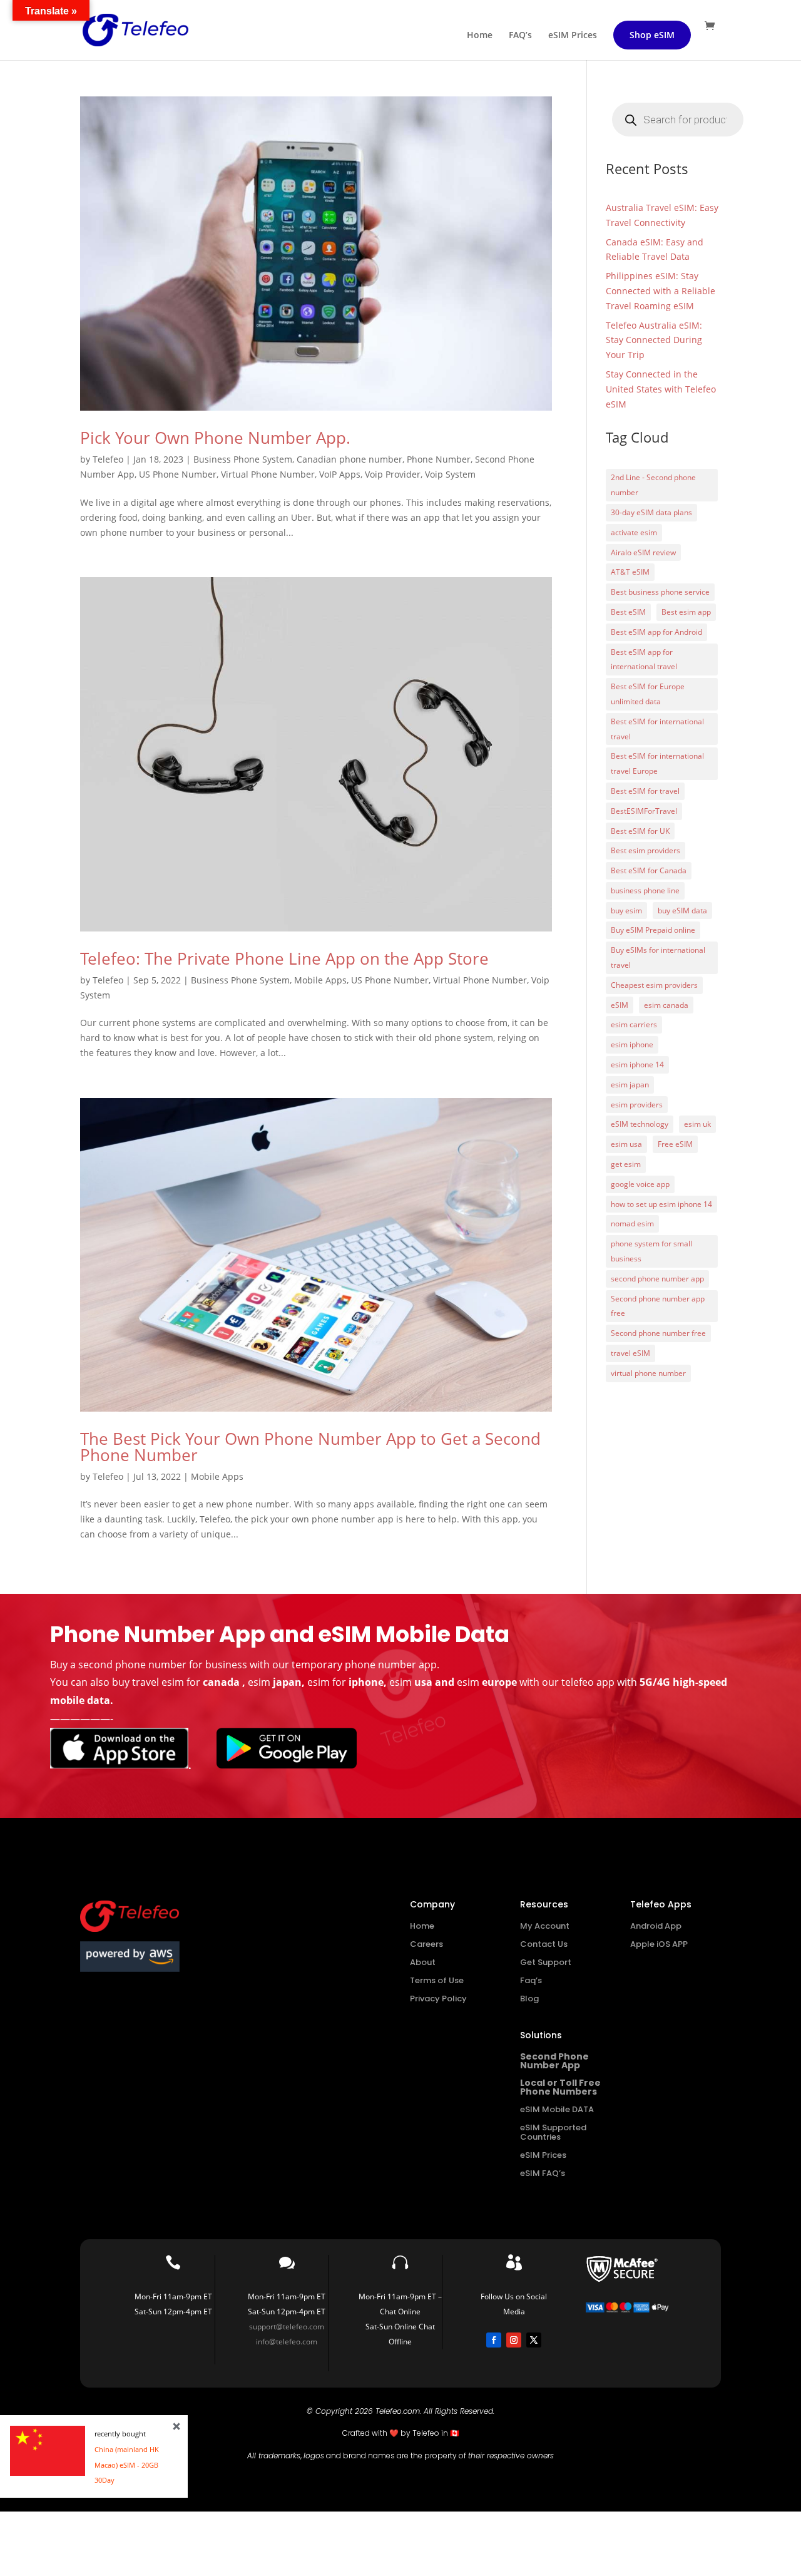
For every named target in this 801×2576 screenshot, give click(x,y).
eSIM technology (640, 1124)
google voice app (640, 1184)
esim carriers (634, 1024)
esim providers (637, 1105)
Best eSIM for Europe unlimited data (648, 694)
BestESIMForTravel (644, 811)
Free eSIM (675, 1144)
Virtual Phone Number (268, 474)
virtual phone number (648, 1373)
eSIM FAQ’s (543, 2173)
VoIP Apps (340, 474)
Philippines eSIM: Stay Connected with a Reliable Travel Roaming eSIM (661, 291)
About (423, 1962)
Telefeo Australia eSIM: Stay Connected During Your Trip (654, 340)
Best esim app (686, 612)
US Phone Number (178, 474)
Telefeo (108, 459)
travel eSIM (630, 1353)
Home (480, 36)
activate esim (634, 532)
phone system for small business (651, 1251)
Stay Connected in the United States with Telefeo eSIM (661, 389)
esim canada (666, 1005)
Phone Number (439, 459)
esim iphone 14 (637, 1065)
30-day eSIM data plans (651, 512)
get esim (626, 1164)
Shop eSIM (652, 35)
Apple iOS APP (659, 1944)
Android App (656, 1926)
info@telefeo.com (287, 2342)
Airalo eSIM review (643, 552)
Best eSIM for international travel (657, 729)
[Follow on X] (534, 2340)
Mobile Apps (320, 980)
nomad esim (632, 1224)
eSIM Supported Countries (553, 2132)
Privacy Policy (438, 1999)
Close (176, 2426)
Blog (529, 1999)
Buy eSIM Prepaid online (653, 930)
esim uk (697, 1124)
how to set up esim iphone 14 (661, 1204)
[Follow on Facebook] (494, 2340)
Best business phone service (660, 592)
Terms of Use (437, 1980)
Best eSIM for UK (640, 831)
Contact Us (544, 1944)
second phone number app (657, 1279)
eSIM (620, 1005)
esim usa (626, 1144)
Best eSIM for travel (645, 791)
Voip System (450, 474)
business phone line (645, 890)
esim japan (630, 1085)
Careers (426, 1944)
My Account (545, 1926)
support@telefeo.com (287, 2327)
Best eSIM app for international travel (644, 659)
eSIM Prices (573, 36)
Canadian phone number (349, 459)
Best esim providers (645, 850)
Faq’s (531, 1980)
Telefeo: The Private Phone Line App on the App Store (284, 958)
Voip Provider (393, 474)
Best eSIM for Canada (649, 870)
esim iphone (632, 1044)
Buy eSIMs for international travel (658, 957)
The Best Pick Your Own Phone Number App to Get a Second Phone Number (310, 1447)
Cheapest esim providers (654, 985)
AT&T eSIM (630, 572)
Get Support (546, 1962)
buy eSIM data (682, 911)
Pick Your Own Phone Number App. (215, 438)
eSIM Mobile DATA (557, 2109)
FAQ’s (520, 36)
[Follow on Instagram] (514, 2340)
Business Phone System (243, 459)
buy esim (626, 911)
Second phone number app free (658, 1306)
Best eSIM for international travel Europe (657, 763)
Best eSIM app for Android (656, 632)
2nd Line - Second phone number (653, 485)
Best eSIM (628, 612)
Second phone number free (658, 1333)
